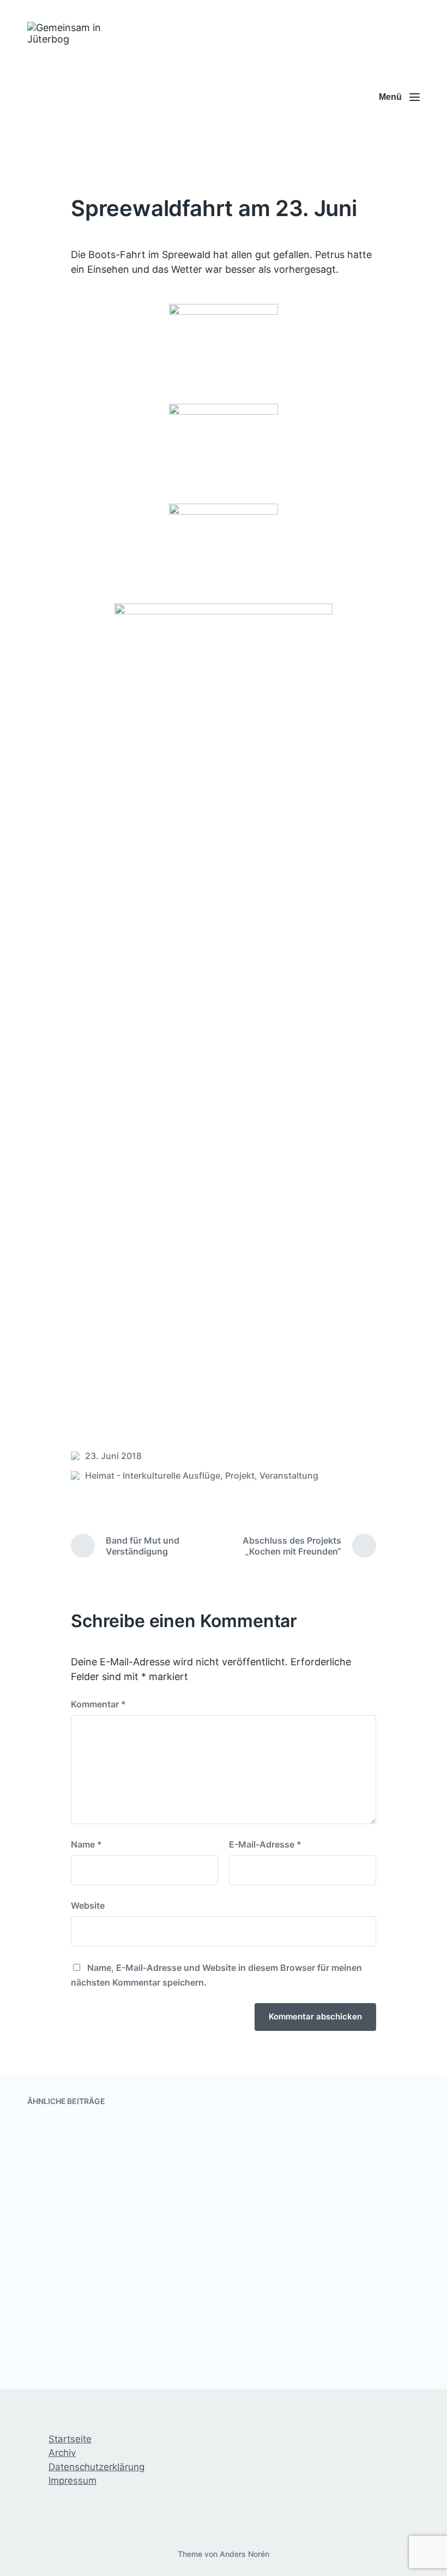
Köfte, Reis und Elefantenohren (324, 2256)
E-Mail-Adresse (265, 1844)
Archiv (62, 2453)
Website (88, 1905)
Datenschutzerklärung (96, 2467)
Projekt (240, 1475)
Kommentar (98, 1704)
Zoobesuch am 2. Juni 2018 (110, 2256)
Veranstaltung (289, 1475)
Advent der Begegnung (99, 2351)
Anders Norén (244, 2554)
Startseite (70, 2439)
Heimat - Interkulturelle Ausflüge (153, 1475)
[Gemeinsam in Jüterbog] (80, 97)
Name (86, 1844)
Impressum (73, 2481)
